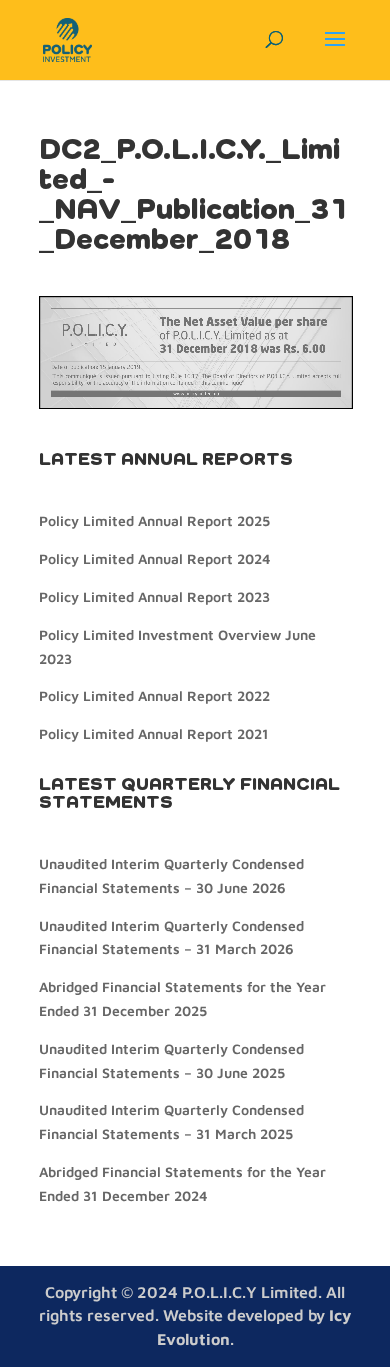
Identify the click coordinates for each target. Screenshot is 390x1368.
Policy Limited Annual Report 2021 (154, 733)
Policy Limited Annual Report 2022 (154, 695)
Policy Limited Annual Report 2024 (154, 558)
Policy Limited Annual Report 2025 (154, 520)
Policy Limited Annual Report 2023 (154, 596)
